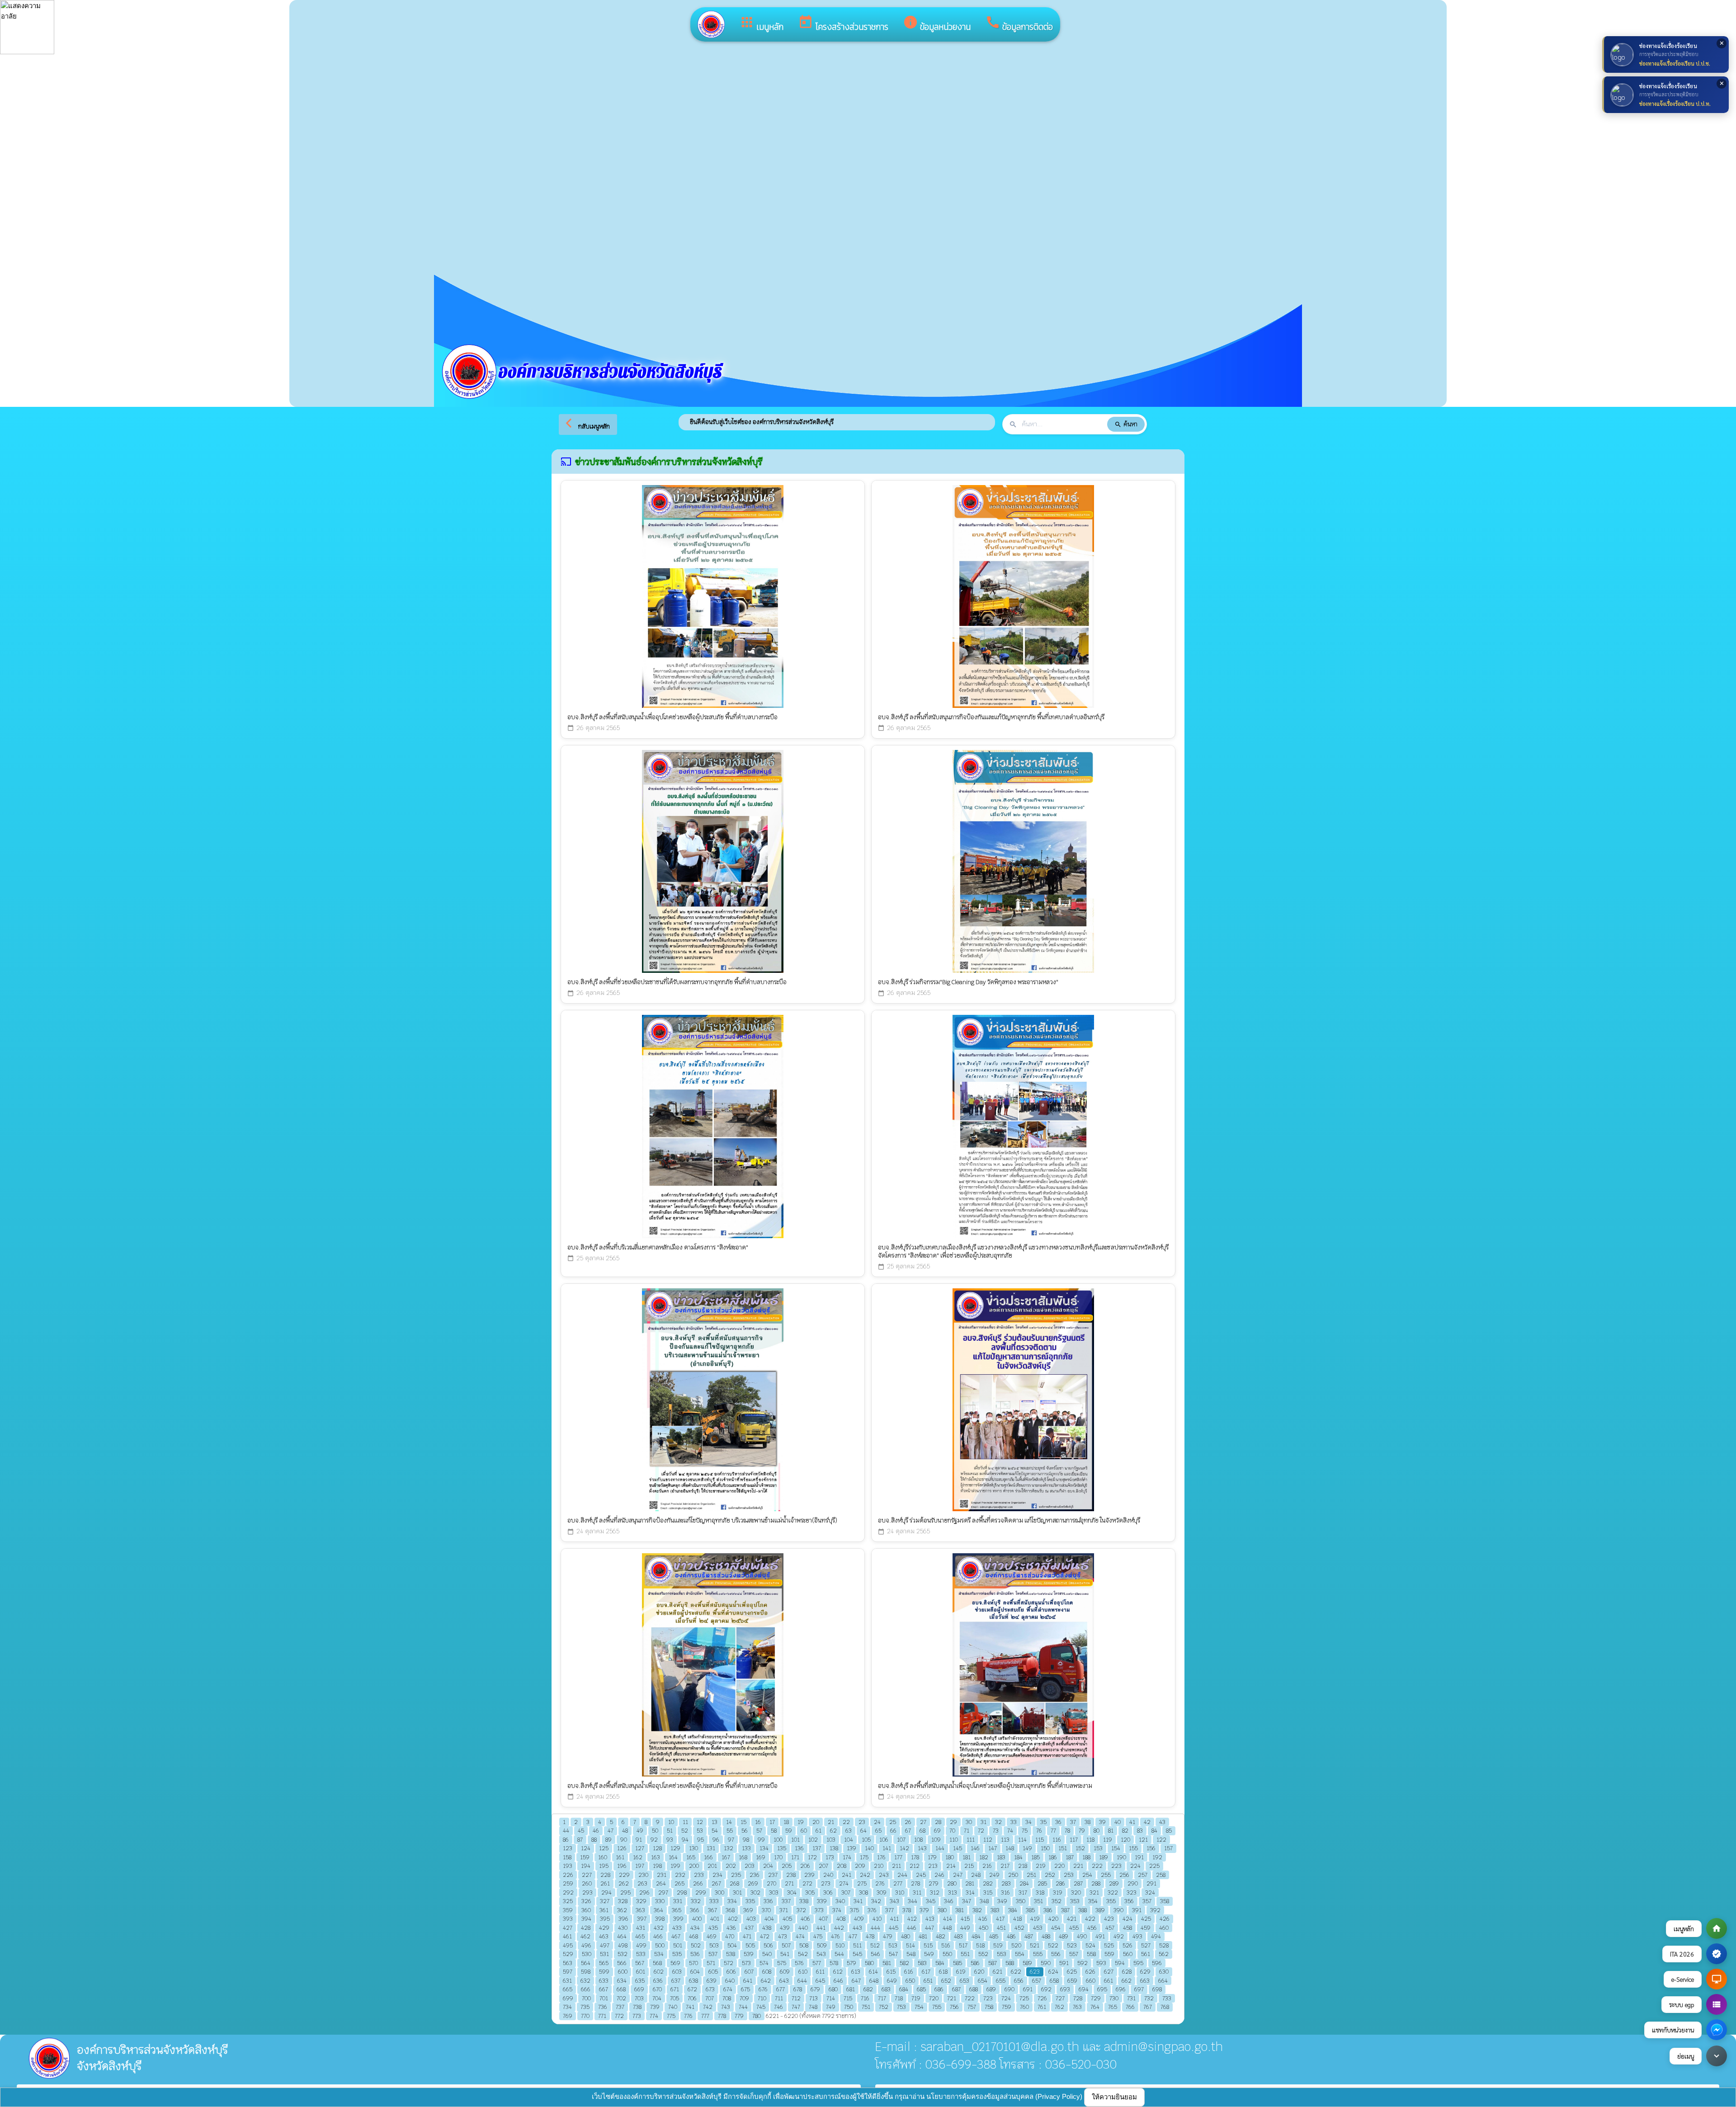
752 (884, 2007)
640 (730, 1981)
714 (831, 1998)
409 (859, 1919)
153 (1098, 1848)
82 (1125, 1831)
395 (605, 1919)
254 (1087, 1875)
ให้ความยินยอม (1114, 2097)
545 (857, 1954)
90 (624, 1840)
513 (893, 1945)
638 (693, 1981)
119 (1108, 1840)
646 (838, 1981)
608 (767, 1972)
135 (782, 1848)
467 (676, 1936)
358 (1165, 1901)
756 (954, 2007)
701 (604, 1998)
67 (908, 1831)
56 (745, 1831)
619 (961, 1972)
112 (988, 1840)
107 (901, 1840)
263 (642, 1883)
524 (1090, 1945)
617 (926, 1972)
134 (764, 1848)
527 (1146, 1945)
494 (1156, 1936)
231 (662, 1875)
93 (670, 1840)
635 (640, 1981)
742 (708, 2007)
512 (875, 1945)
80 (1097, 1831)
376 (872, 1910)
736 (603, 2007)
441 (821, 1928)
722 (970, 1998)
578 (834, 1963)
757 (972, 2007)
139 (851, 1848)
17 (772, 1822)
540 (767, 1954)
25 (893, 1822)
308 (863, 1893)
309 (882, 1893)
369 (748, 1910)
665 (568, 1989)
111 (971, 1840)
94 (685, 1840)
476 (835, 1936)
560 (1128, 1954)
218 (1023, 1866)
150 (1045, 1848)
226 (568, 1875)
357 (1147, 1901)
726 (1042, 1998)
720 (934, 1998)
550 (947, 1954)
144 (940, 1848)
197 (640, 1866)
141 (887, 1848)
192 (1157, 1857)
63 (849, 1831)
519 (998, 1945)
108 (918, 1840)
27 (923, 1822)
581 (887, 1963)
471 (747, 1936)
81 (1111, 1831)
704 (657, 1998)
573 (746, 1963)
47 (611, 1831)
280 (952, 1883)
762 (1059, 2007)
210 (879, 1866)
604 (695, 1972)
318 (1040, 1893)
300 (719, 1893)
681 (851, 1989)
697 (1139, 1989)
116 (1057, 1840)
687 (956, 1989)
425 (1146, 1919)
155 (1133, 1848)
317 (1023, 1893)
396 (623, 1919)
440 (803, 1928)
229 (624, 1875)
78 (1067, 1831)
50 (655, 1831)
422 (1090, 1919)
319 (1058, 1893)
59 (789, 1831)
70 (952, 1831)
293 (587, 1893)
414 (948, 1919)
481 (923, 1936)
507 (786, 1945)
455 (1074, 1928)
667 (604, 1989)
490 (1082, 1936)
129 (675, 1848)
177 (898, 1857)
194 (586, 1866)
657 (1037, 1981)
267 (716, 1883)
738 (637, 2007)
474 (800, 1936)
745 (761, 2007)
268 (734, 1883)
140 (869, 1848)
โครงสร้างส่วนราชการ (843, 24)
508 (804, 1945)
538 (731, 1954)
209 (860, 1866)
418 (1017, 1919)
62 (833, 1831)
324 (1150, 1893)
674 (728, 1989)
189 (1104, 1857)
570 (693, 1963)
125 (604, 1848)
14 (729, 1822)
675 (745, 1989)
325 (568, 1901)
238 (791, 1875)
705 (675, 1998)
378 (907, 1910)
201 (712, 1866)
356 (1129, 1901)
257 (1143, 1875)
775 (671, 2016)
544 (839, 1954)
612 (838, 1972)
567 (640, 1963)
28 (938, 1822)
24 (877, 1822)
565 (604, 1963)
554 (1020, 1954)
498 (623, 1945)
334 (732, 1901)
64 (863, 1831)
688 (974, 1989)
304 (792, 1893)
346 (949, 1901)
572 (729, 1963)
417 (1000, 1919)
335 (750, 1901)
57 (759, 1831)
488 (1046, 1936)
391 (1137, 1910)
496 (586, 1945)
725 (1024, 1998)
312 (935, 1893)
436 (731, 1928)
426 (1165, 1919)
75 (1025, 1831)
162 (638, 1857)
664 (1163, 1981)
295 (625, 1893)
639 (712, 1981)
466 (658, 1936)
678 (798, 1989)
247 (958, 1875)
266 (698, 1883)
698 (1157, 1989)
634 (622, 1981)
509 (822, 1945)
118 (1090, 1840)
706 (692, 1998)
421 (1072, 1919)
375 (854, 1910)
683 (886, 1989)
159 (585, 1857)
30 (969, 1822)
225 (1154, 1866)
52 (685, 1831)
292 (568, 1893)
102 (813, 1840)
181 (967, 1857)
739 (655, 2007)
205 (787, 1866)
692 (1046, 1989)
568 (657, 1963)
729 (1096, 1998)
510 (840, 1945)
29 (953, 1822)
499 (641, 1945)
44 (566, 1831)
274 (844, 1883)
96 (716, 1840)
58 (774, 1831)
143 (922, 1848)
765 (1113, 2007)
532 (623, 1954)
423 (1109, 1919)
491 (1100, 1936)
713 (814, 1998)
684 (904, 1989)
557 (1074, 1954)
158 (567, 1857)
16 (758, 1822)
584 (940, 1963)
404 (769, 1919)
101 (795, 1840)
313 (953, 1893)
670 (657, 1989)
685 (921, 1989)
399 (678, 1919)
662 (1127, 1981)
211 (896, 1866)
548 (911, 1954)
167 (726, 1857)
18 (786, 1822)
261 (605, 1883)
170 (778, 1857)
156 (1151, 1848)
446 (912, 1928)
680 (833, 1989)
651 (928, 1981)
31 (984, 1822)
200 (694, 1866)
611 (820, 1972)
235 (736, 1875)
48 (625, 1831)
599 (604, 1972)
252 (1050, 1875)
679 (815, 1989)
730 (1114, 1998)
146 (975, 1848)
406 (805, 1919)
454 (1056, 1928)
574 (764, 1963)
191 (1139, 1857)
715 (848, 1998)
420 (1053, 1919)
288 (1096, 1883)
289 (1114, 1883)
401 (715, 1919)
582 (904, 1963)
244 (902, 1875)
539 (749, 1954)
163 (656, 1857)
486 (1011, 1936)
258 (1161, 1875)
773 (637, 2016)
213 (933, 1866)
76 (1039, 1831)
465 (640, 1936)
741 (690, 2007)
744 (743, 2007)
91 (639, 1840)
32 (998, 1822)
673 (710, 1989)
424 (1127, 1919)
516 (946, 1945)
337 (786, 1901)
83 (1140, 1831)
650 (910, 1981)
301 (737, 1893)
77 (1053, 1831)
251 (1031, 1875)
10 (671, 1822)
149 (1027, 1848)
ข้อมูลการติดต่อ (1019, 24)
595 (1138, 1963)
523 (1072, 1945)
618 (943, 1972)
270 (771, 1883)
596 (1157, 1963)
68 (922, 1831)
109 (936, 1840)
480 (906, 1936)
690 (1010, 1989)
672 (692, 1989)
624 (1053, 1972)
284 (1024, 1883)
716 (865, 1998)
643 (784, 1981)
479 (888, 1936)
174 (847, 1857)
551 (965, 1954)
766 (1130, 2007)
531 (604, 1954)
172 (812, 1857)
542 (803, 1954)
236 (755, 1875)
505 (750, 1945)
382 (977, 1910)
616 (909, 1972)
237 (773, 1875)
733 (1167, 1998)
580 (869, 1963)
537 (713, 1954)
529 (568, 1954)
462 (585, 1936)
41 (1132, 1822)
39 (1102, 1822)
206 (805, 1866)
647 (856, 1981)
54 (715, 1831)
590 (1046, 1963)
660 (1091, 1981)
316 (1005, 1893)
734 (567, 2007)
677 (781, 1989)
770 (585, 2016)
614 (873, 1972)
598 (586, 1972)
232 (680, 1875)
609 (785, 1972)
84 (1154, 1831)
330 (660, 1901)
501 (678, 1945)
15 (743, 1822)
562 (1164, 1954)
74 (1010, 1831)
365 (677, 1910)
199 (675, 1866)
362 (622, 1910)
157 (1168, 1848)
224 (1135, 1866)
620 (979, 1972)
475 (818, 1936)
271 (789, 1883)
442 (839, 1928)
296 (644, 1893)
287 (1078, 1883)
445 (894, 1928)
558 (1091, 1954)
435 (713, 1928)
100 (778, 1840)
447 (929, 1928)
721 (952, 1998)
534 (659, 1954)
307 (846, 1893)
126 (622, 1848)
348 (984, 1901)
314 (970, 1893)
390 (1118, 1910)
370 (766, 1910)
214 (951, 1866)
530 (587, 1954)
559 (1109, 1954)
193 (568, 1866)
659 (1072, 1981)
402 (733, 1919)
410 (877, 1919)
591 (1064, 1963)
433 (677, 1928)
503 (714, 1945)
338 (804, 1901)
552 (983, 1954)
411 (894, 1919)
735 (585, 2007)
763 (1077, 2007)
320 (1076, 1893)
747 (796, 2007)
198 (657, 1866)
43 (1162, 1822)
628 (1127, 1972)
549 (929, 1954)
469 (712, 1936)
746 (778, 2007)
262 (624, 1883)
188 (1086, 1857)
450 (984, 1928)
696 (1121, 1989)
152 (1080, 1848)
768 (1165, 2007)
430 (623, 1928)
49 (640, 1831)
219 (1041, 1866)
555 (1038, 1954)
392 (1155, 1910)
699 (568, 1998)
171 (795, 1857)
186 (1053, 1857)
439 (785, 1928)
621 (998, 1972)
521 (1035, 1945)
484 (976, 1936)
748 (813, 2007)
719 (916, 1998)
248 (976, 1875)
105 (866, 1840)
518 (980, 1945)
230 (643, 1875)
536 (695, 1954)
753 (901, 2007)
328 (623, 1901)
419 (1035, 1919)
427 (568, 1928)
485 (994, 1936)
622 (1016, 1972)
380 (942, 1910)
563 (568, 1963)
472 (765, 1936)
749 (831, 2007)
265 (679, 1883)
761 (1042, 2007)
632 (585, 1981)
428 (586, 1928)
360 (586, 1910)
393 (568, 1919)
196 (622, 1866)
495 (568, 1945)
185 (1035, 1857)
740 (673, 2007)
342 (876, 1901)
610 (803, 1972)
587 (993, 1963)
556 (1056, 1954)
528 (1164, 1945)
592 (1083, 1963)
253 (1069, 1875)
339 (822, 1901)
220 (1059, 1866)
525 (1109, 1945)
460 (1164, 1928)
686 (939, 1989)
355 (1111, 1901)
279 (934, 1883)
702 (621, 1998)
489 (1064, 1936)
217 (1005, 1866)
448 (947, 1928)
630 (1164, 1972)
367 (712, 1910)
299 (701, 1893)
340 (840, 1901)
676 (763, 1989)
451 (1001, 1928)
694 (1084, 1989)
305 (810, 1893)
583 (922, 1963)
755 (937, 2007)
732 (1149, 1998)
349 (1002, 1901)
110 (954, 1840)
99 (761, 1840)
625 (1072, 1972)
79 (1082, 1831)
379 (924, 1910)
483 (958, 1936)
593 (1101, 1963)
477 (853, 1936)
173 (830, 1857)
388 (1083, 1910)
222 (1097, 1866)
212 (915, 1866)
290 (1133, 1883)
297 (663, 1893)
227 (587, 1875)
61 (818, 1831)
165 (691, 1857)
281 (970, 1883)
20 (816, 1822)
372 (801, 1910)
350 (1021, 1901)
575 (782, 1963)
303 (774, 1893)
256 (1124, 1875)
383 (995, 1910)
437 (749, 1928)
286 (1060, 1883)
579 (851, 1963)
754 (919, 2007)
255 (1106, 1875)
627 (1109, 1972)
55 (730, 1831)
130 (693, 1848)
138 (834, 1848)
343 (894, 1901)
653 (965, 1981)
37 (1073, 1822)
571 (711, 1963)
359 (568, 1910)
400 (697, 1919)
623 (1035, 1972)
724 (1006, 1998)
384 (1013, 1910)
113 (1005, 1840)
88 (594, 1840)
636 (658, 1981)
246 (939, 1875)
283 (1006, 1883)
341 (858, 1901)
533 (641, 1954)
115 (1040, 1840)
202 (731, 1866)
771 (602, 2016)
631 (567, 1981)
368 (730, 1910)
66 (893, 1831)
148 (1010, 1848)
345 (931, 1901)
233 (699, 1875)
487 (1029, 1936)
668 (621, 1989)
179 (932, 1857)
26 (908, 1822)
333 (714, 1901)
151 (1063, 1848)
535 (677, 1954)
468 (693, 1936)
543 (821, 1954)
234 (717, 1875)
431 (641, 1928)
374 (837, 1910)
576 (799, 1963)
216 (987, 1866)
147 (993, 1848)
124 (586, 1848)
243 (884, 1875)
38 (1087, 1822)
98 (746, 1840)
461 (567, 1936)
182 (984, 1857)
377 (889, 1910)
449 (965, 1928)
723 (988, 1998)
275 (862, 1883)
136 (799, 1848)
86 (566, 1840)
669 (639, 1989)
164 (673, 1857)
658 (1054, 1981)
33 (1014, 1822)
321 (1094, 1893)
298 (682, 1893)
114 (1022, 1840)
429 (604, 1928)
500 (660, 1945)
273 (826, 1883)
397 (642, 1919)
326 (586, 1901)
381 (960, 1910)
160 (603, 1857)
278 (915, 1883)
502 (696, 1945)
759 (1007, 2007)
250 (1013, 1875)
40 (1118, 1822)
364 (658, 1910)
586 (975, 1963)
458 (1127, 1928)
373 (819, 1910)
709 (744, 1998)
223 (1116, 1866)
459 (1146, 1928)
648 (874, 1981)
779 (739, 2016)
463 (604, 1936)
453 (1038, 1928)
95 (701, 1840)
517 (963, 1945)
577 (817, 1963)
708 (727, 1998)
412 (912, 1919)
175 (864, 1857)
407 (823, 1919)
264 (661, 1883)
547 (893, 1954)
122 (1161, 1840)
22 (846, 1822)
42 (1147, 1822)
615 (891, 1972)
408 (841, 1919)
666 (586, 1989)
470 (730, 1936)
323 (1132, 1893)
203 (750, 1866)
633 (604, 1981)
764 (1095, 2007)
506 (768, 1945)
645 (820, 1981)
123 (568, 1848)
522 (1053, 1945)
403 (751, 1919)
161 (620, 1857)
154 (1116, 1848)
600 (623, 1972)
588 (1010, 1963)
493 (1137, 1936)
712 (796, 1998)
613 (856, 1972)
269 (753, 1883)
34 (1028, 1822)
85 (1169, 1831)
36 (1058, 1822)
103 (831, 1840)
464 (622, 1936)
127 (640, 1848)
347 (967, 1901)
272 (807, 1883)
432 (659, 1928)
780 (757, 2016)
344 (913, 1901)
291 (1151, 1883)
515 (928, 1945)
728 (1078, 1998)
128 (657, 1848)
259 (568, 1883)
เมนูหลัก (761, 24)
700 (586, 1998)
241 (847, 1875)
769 (568, 2016)
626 (1090, 1972)
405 (787, 1919)
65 (878, 1831)
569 (675, 1963)
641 (748, 1981)
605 (713, 1972)
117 (1074, 1840)
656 (1019, 1981)
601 (641, 1972)
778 (722, 2016)
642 (766, 1981)
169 (761, 1857)
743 (726, 2007)
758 (989, 2007)
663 (1145, 1981)
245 (921, 1875)
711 (779, 1998)
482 (941, 1936)
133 (746, 1848)
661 (1109, 1981)
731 (1131, 1998)
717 (882, 1998)
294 (606, 1893)
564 (586, 1963)
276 (880, 1883)
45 (581, 1831)
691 (1028, 1989)
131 (711, 1848)
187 (1070, 1857)
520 (1016, 1945)
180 (950, 1857)
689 (991, 1989)
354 (1093, 1901)
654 (983, 1981)
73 (996, 1831)
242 (865, 1875)
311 (917, 1893)
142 (904, 1848)
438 (767, 1928)
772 (619, 2016)
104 (849, 1840)
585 (958, 1963)
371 (784, 1910)
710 (762, 1998)
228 (605, 1875)
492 (1119, 1936)
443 (857, 1928)
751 (866, 2007)
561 (1146, 1954)
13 (715, 1822)
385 (1030, 1910)
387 (1065, 1910)
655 (1001, 1981)
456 (1092, 1928)
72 (981, 1831)
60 (804, 1831)
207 (823, 1866)
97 (731, 1840)
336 (768, 1901)
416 (983, 1919)
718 (899, 1998)
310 (900, 1893)
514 (910, 1945)
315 (988, 1893)
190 (1121, 1857)
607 (749, 1972)
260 (587, 1883)
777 (705, 2016)
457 (1110, 1928)
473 (783, 1936)
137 (817, 1848)
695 (1102, 1989)
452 (1019, 1928)
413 (930, 1919)
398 (660, 1919)
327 (605, 1901)
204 (768, 1866)
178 (915, 1857)
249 (994, 1875)
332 (696, 1901)
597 (568, 1972)
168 (743, 1857)
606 (731, 1972)
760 (1024, 2007)
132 (729, 1848)
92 (654, 1840)
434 (695, 1928)
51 (670, 1831)
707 (710, 1998)
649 (892, 1981)
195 (604, 1866)
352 (1057, 1901)
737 (620, 2007)
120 (1125, 1840)
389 (1100, 1910)
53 (700, 1831)
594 (1120, 1963)
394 (586, 1919)
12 (700, 1822)
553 (1002, 1954)
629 (1145, 1972)
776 (688, 2016)
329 (641, 1901)
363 (640, 1910)
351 (1038, 1901)
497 (605, 1945)
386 (1048, 1910)
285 (1042, 1883)
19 (801, 1822)
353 (1075, 1901)
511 (857, 1945)
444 (875, 1928)
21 (831, 1822)
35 (1043, 1822)
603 (677, 1972)
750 (849, 2007)
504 (732, 1945)
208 (842, 1866)
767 (1148, 2007)
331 (678, 1901)
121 (1143, 1840)
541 (785, 1954)
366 (695, 1910)
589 (1027, 1963)
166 (708, 1857)
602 (659, 1972)
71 (967, 1831)
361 (604, 1910)
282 (988, 1883)
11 (685, 1822)
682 (868, 1989)
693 (1065, 1989)
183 (1001, 1857)
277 (898, 1883)
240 (828, 1875)
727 (1060, 1998)
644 (802, 1981)
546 (875, 1954)
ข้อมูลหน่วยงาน (937, 24)
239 (809, 1875)
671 (675, 1989)
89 (609, 1840)
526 (1127, 1945)
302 (755, 1893)
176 (881, 1857)
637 (676, 1981)
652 (946, 1981)
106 (884, 1840)
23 (862, 1822)
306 (828, 1893)
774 (654, 2016)
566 (622, 1963)
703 (639, 1998)
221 (1078, 1866)
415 (965, 1919)
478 (870, 1936)
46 (596, 1831)
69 (937, 1831)
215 (969, 1866)
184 (1018, 1857)
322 (1113, 1893)
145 (958, 1848)
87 (580, 1840)
